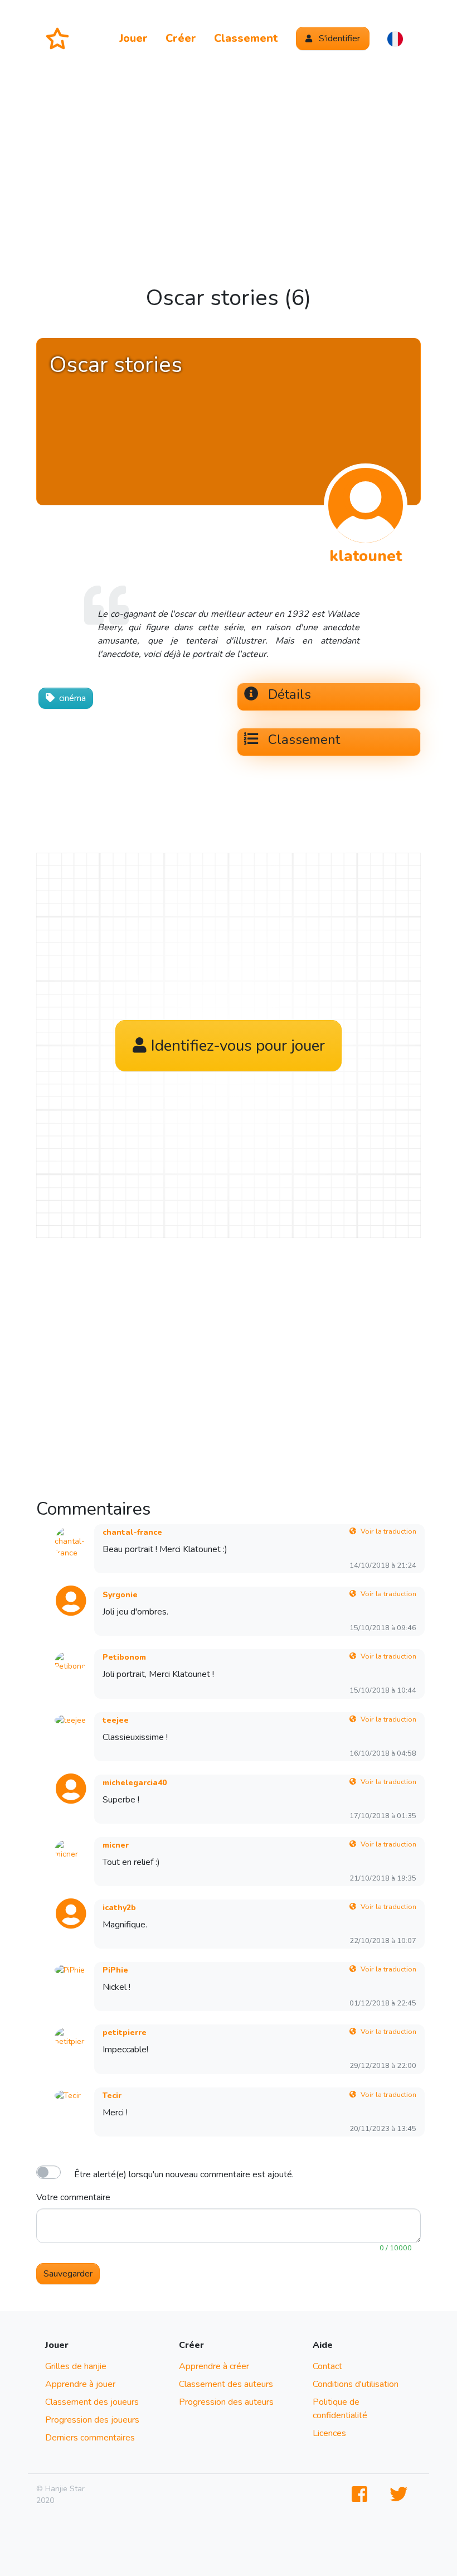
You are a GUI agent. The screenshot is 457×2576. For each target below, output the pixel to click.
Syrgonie (120, 1595)
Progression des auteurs (226, 2402)
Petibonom (124, 1657)
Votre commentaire (73, 2197)
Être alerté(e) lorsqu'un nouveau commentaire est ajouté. (184, 2174)
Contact (327, 2366)
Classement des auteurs (226, 2384)
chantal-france (132, 1532)
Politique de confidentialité (340, 2409)
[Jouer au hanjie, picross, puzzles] (62, 38)
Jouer (133, 38)
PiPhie (115, 1970)
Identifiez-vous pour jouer (238, 1031)
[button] (395, 38)
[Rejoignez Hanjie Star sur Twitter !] (401, 2495)
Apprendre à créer (214, 2366)
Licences (329, 2433)
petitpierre (125, 2033)
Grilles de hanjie (76, 2366)
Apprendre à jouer (80, 2384)
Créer (181, 38)
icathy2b (119, 1908)
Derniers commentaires (90, 2438)
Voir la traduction (388, 1531)
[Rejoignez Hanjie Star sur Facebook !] (362, 2495)
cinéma (72, 698)
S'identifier (338, 38)
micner (116, 1845)
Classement (246, 38)
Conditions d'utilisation (356, 2384)
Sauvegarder (68, 2274)
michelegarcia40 (135, 1783)
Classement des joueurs (92, 2402)
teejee (116, 1720)
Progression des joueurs (92, 2420)
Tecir (112, 2096)
